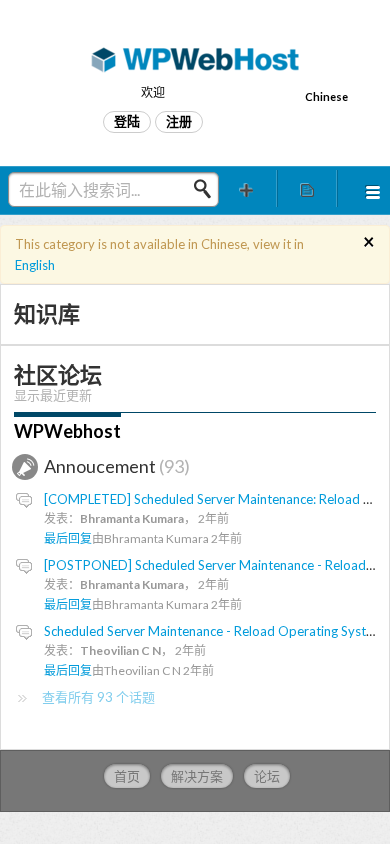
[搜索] (208, 189)
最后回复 (68, 538)
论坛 (267, 776)
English (35, 265)
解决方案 (197, 776)
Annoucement (114, 466)
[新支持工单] (246, 188)
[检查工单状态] (307, 188)
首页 (127, 776)
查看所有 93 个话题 (98, 697)
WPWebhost (67, 431)
